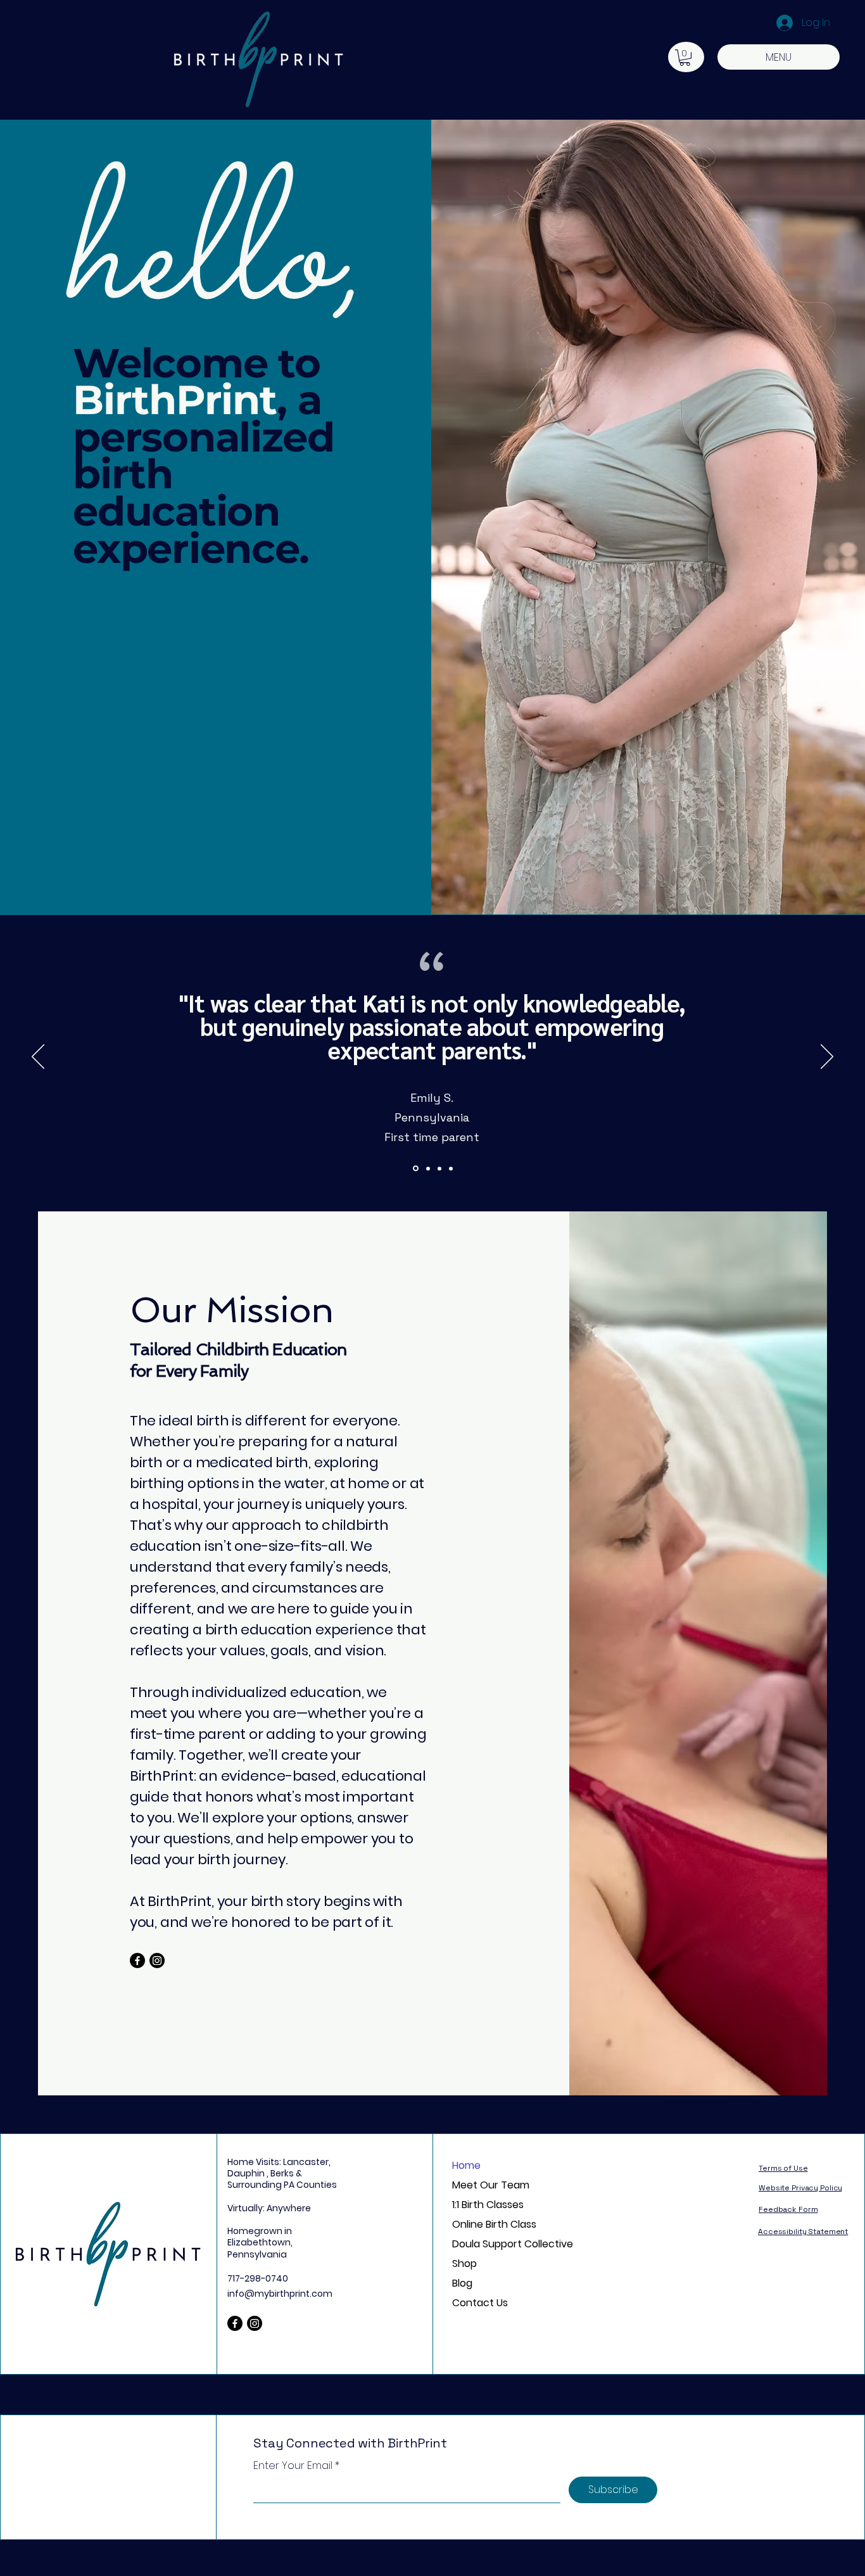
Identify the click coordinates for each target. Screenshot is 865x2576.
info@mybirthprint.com (280, 2294)
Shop (464, 2263)
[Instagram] (157, 1960)
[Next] (827, 1058)
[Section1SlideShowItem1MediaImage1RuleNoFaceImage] (415, 1168)
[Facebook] (137, 1960)
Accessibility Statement (803, 2232)
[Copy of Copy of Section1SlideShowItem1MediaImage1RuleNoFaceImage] (439, 1168)
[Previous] (38, 1058)
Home (466, 2165)
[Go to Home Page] (125, 2244)
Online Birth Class (494, 2224)
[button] (685, 58)
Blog (462, 2283)
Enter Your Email (293, 2466)
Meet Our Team (491, 2185)
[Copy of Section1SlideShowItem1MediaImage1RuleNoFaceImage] (427, 1169)
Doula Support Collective (499, 2244)
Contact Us (480, 2303)
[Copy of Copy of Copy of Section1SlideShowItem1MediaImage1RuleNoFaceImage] (451, 1168)
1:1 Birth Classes (488, 2205)
